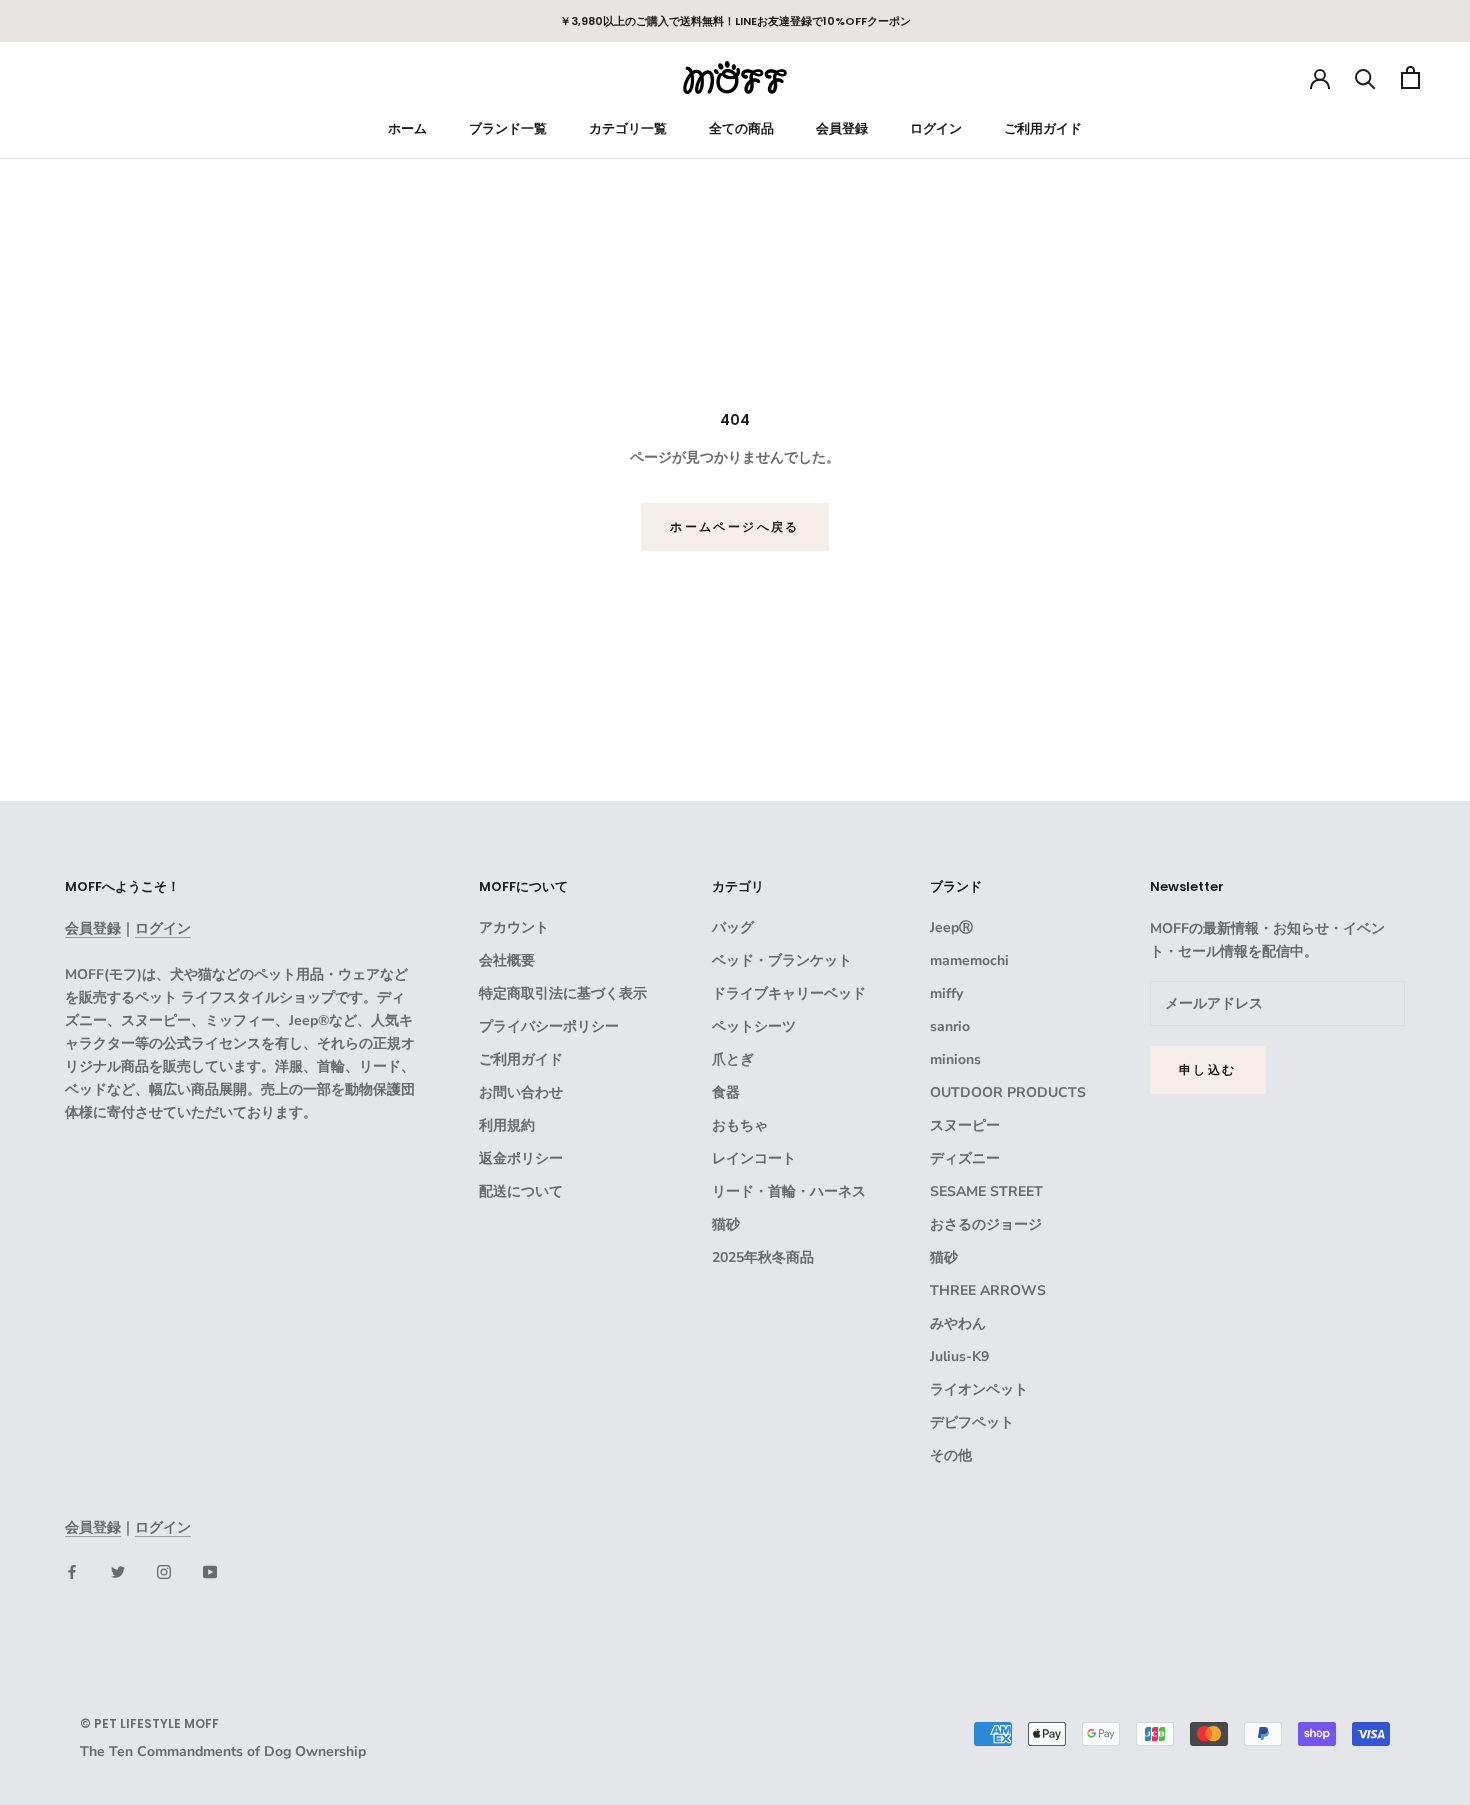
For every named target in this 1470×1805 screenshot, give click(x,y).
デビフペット (972, 1422)
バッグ (733, 927)
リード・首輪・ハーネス (789, 1191)
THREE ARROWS (988, 1290)
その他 (951, 1455)
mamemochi (969, 960)
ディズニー (965, 1158)
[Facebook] (72, 1570)
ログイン (936, 129)
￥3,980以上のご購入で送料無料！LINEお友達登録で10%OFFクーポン (735, 21)
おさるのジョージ (986, 1224)
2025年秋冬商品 (763, 1257)
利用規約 (507, 1125)
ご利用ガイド (1043, 129)
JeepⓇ (951, 927)
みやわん (958, 1323)
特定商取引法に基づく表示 (563, 993)
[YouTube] (210, 1570)
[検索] (1365, 77)
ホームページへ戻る (735, 526)
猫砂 (726, 1224)
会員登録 (842, 129)
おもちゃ (740, 1125)
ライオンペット (979, 1389)
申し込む (1208, 1069)
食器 (726, 1092)
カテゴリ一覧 (628, 129)
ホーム (407, 129)
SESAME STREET (986, 1191)
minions (955, 1059)
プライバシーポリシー (549, 1026)
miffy (946, 993)
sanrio (950, 1026)
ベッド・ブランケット (782, 960)
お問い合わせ (521, 1092)
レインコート (754, 1158)
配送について (521, 1191)
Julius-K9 (959, 1356)
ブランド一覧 (508, 129)
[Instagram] (164, 1570)
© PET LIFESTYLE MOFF (149, 1723)
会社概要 (507, 960)
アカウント (514, 927)
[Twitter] (118, 1570)
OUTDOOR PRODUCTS (1008, 1092)
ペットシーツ (754, 1026)
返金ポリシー (521, 1158)
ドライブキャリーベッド (789, 993)
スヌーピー (965, 1125)
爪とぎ (733, 1059)
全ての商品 (741, 129)
